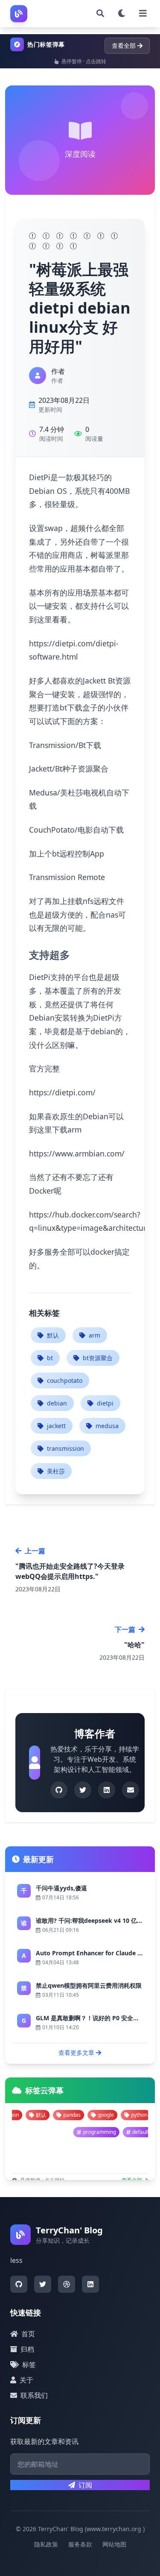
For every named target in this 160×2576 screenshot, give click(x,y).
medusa (107, 1426)
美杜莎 (56, 1471)
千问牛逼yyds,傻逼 (61, 1888)
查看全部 (124, 45)
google (76, 2115)
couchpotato (65, 1380)
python (110, 2115)
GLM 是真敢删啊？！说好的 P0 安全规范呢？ (96, 2018)
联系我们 (34, 2395)
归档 (27, 2349)
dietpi (105, 1403)
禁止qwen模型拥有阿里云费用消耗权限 (89, 1985)
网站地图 (114, 2544)
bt (50, 1358)
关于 (26, 2380)
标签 (29, 2365)
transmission (65, 1448)
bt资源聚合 (98, 1358)
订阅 (85, 2485)
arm (95, 1335)
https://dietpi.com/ (62, 1092)
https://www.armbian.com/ (77, 1153)
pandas (42, 2115)
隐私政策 (46, 2544)
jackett (56, 1426)
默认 (53, 1335)
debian (57, 1403)
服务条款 (80, 2544)
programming (126, 2132)
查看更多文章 (76, 2052)
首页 (28, 2334)
